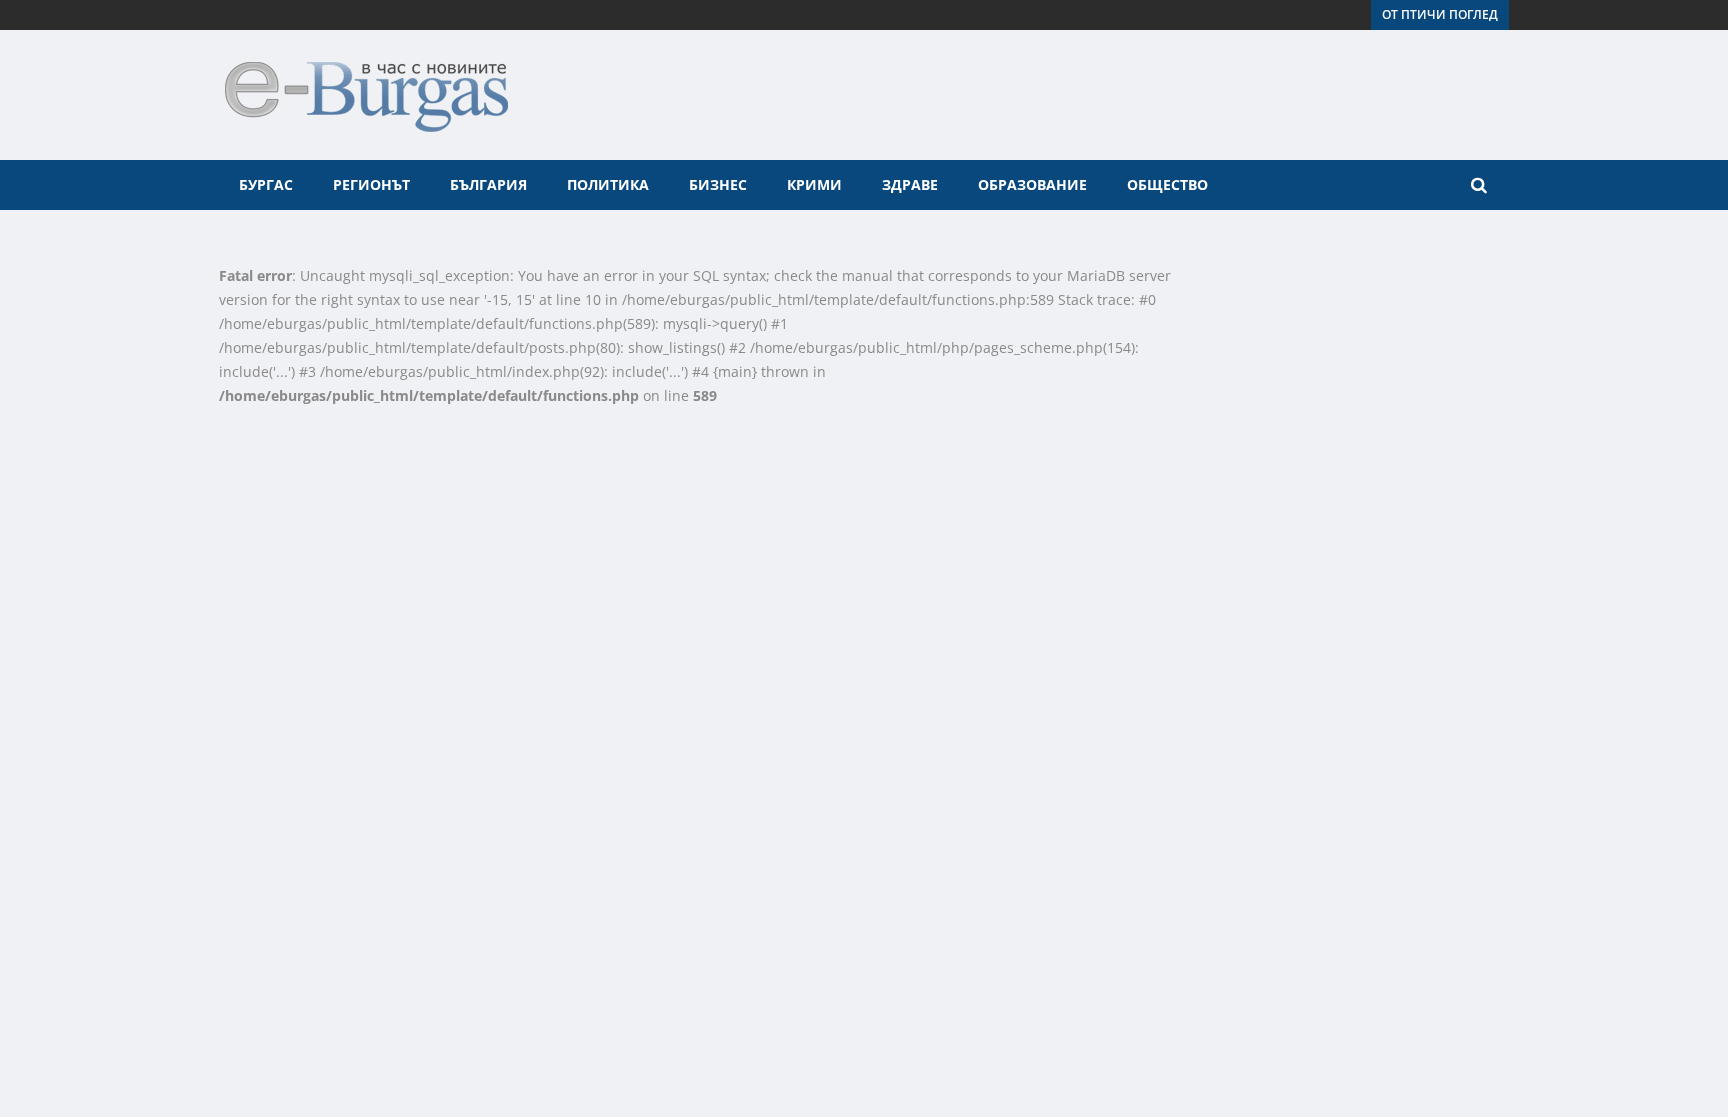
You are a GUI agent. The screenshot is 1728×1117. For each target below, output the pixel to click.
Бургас (266, 184)
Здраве (910, 184)
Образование (1032, 184)
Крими (814, 184)
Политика (608, 184)
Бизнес (718, 184)
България (488, 184)
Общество (1167, 184)
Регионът (371, 184)
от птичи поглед (1440, 14)
